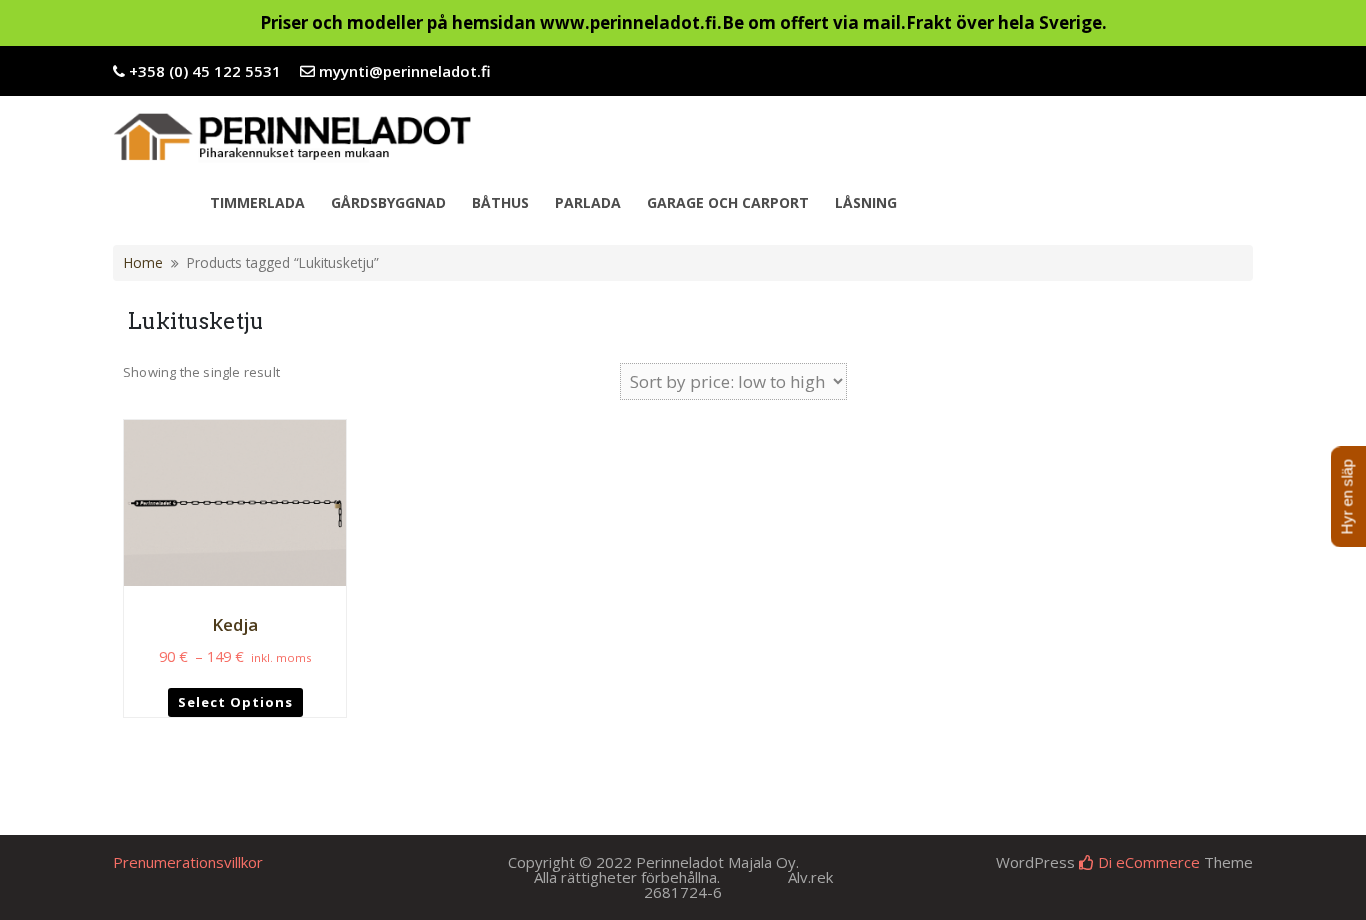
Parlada (588, 202)
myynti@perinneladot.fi (405, 71)
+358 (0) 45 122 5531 (205, 71)
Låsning (866, 202)
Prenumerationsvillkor (188, 862)
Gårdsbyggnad (388, 202)
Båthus (500, 202)
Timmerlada (257, 202)
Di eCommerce (1147, 862)
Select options (235, 702)
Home (143, 262)
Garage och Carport (728, 202)
